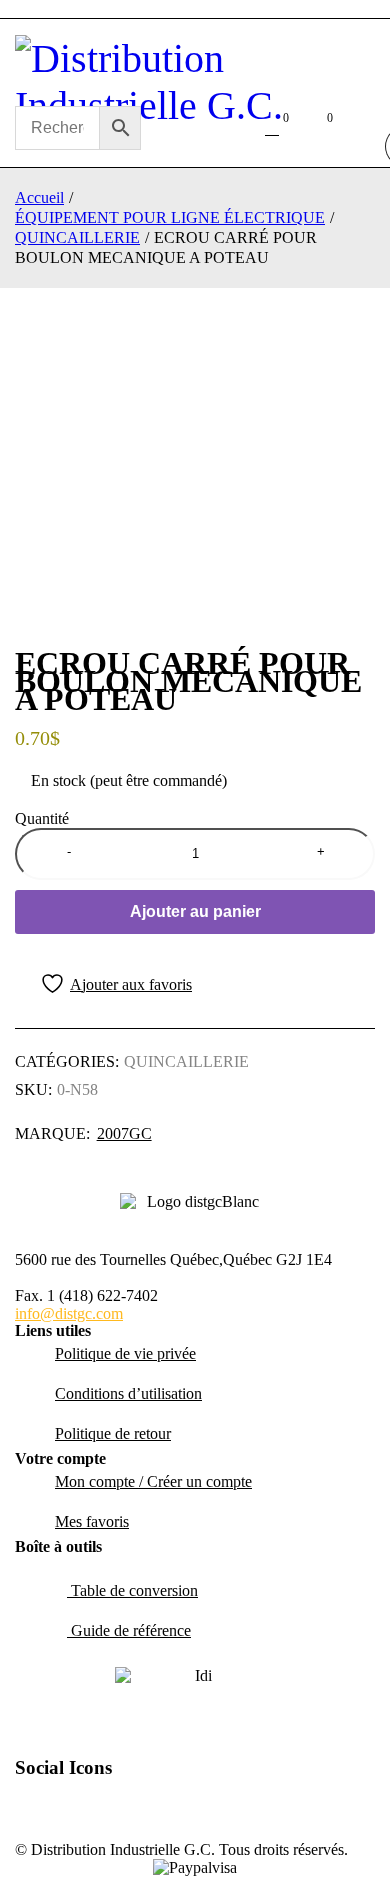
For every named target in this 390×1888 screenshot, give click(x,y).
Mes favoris (92, 1521)
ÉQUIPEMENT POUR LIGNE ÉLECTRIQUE (170, 217)
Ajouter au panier (195, 911)
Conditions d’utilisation (128, 1393)
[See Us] (106, 1808)
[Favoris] (103, 983)
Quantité (42, 818)
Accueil (39, 197)
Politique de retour (113, 1433)
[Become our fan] (62, 1808)
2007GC (124, 1133)
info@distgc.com (69, 1313)
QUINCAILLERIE (77, 237)
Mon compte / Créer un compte (153, 1481)
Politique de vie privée (125, 1353)
